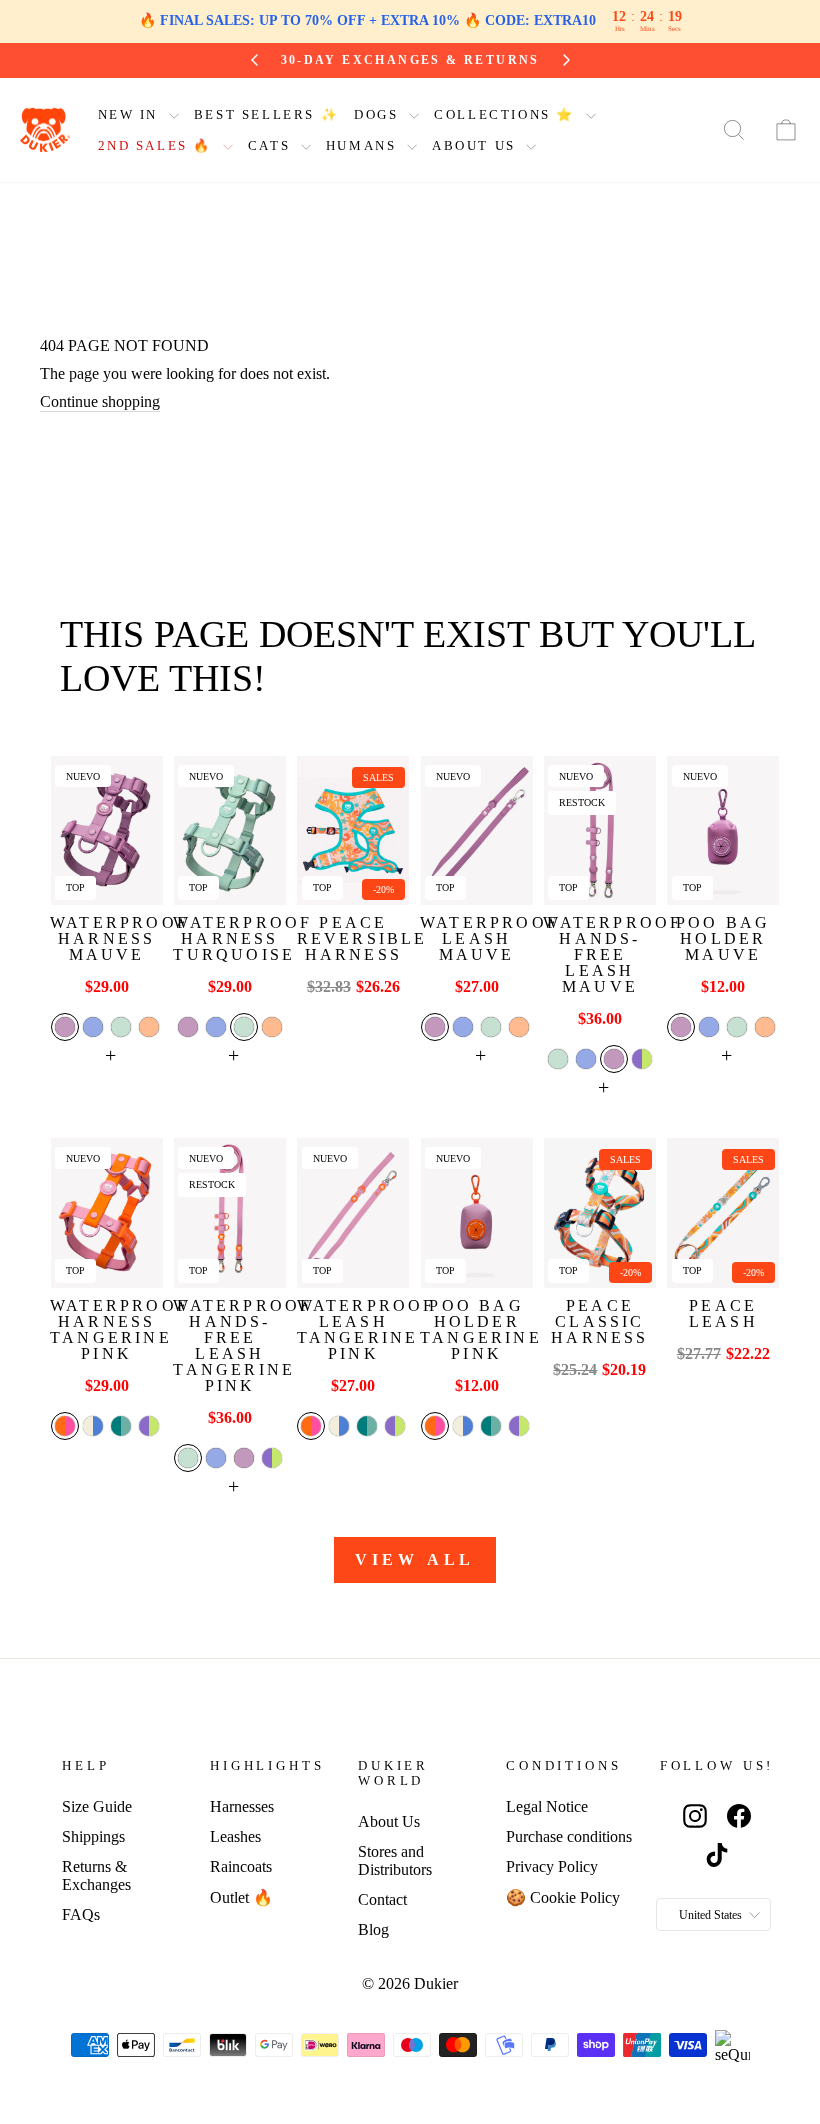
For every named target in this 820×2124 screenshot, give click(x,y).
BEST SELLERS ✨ (266, 114)
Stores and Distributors (395, 1860)
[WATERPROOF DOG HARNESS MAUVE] (107, 830)
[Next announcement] (566, 60)
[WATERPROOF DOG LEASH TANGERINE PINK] (353, 1212)
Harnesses (242, 1806)
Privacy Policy (552, 1866)
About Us (389, 1821)
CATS (272, 145)
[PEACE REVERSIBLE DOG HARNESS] (353, 830)
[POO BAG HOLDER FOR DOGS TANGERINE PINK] (477, 1212)
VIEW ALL (415, 1559)
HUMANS (364, 145)
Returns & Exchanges (96, 1875)
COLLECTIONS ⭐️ (507, 114)
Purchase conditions (569, 1836)
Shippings (93, 1836)
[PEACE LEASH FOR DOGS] (723, 1212)
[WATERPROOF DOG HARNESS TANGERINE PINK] (107, 1212)
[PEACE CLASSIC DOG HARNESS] (600, 1212)
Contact (382, 1899)
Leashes (235, 1836)
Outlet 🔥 (241, 1897)
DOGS (379, 114)
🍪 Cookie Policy (563, 1897)
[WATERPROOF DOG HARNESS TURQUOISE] (230, 830)
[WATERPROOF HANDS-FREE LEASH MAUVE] (600, 830)
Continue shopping (100, 401)
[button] (65, 1027)
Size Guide (97, 1806)
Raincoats (241, 1866)
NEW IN (131, 114)
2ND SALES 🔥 (158, 145)
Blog (373, 1929)
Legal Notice (547, 1806)
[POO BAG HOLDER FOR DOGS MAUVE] (723, 830)
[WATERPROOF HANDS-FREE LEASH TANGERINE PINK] (230, 1212)
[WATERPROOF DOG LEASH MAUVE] (477, 830)
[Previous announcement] (255, 60)
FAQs (81, 1914)
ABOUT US (476, 145)
